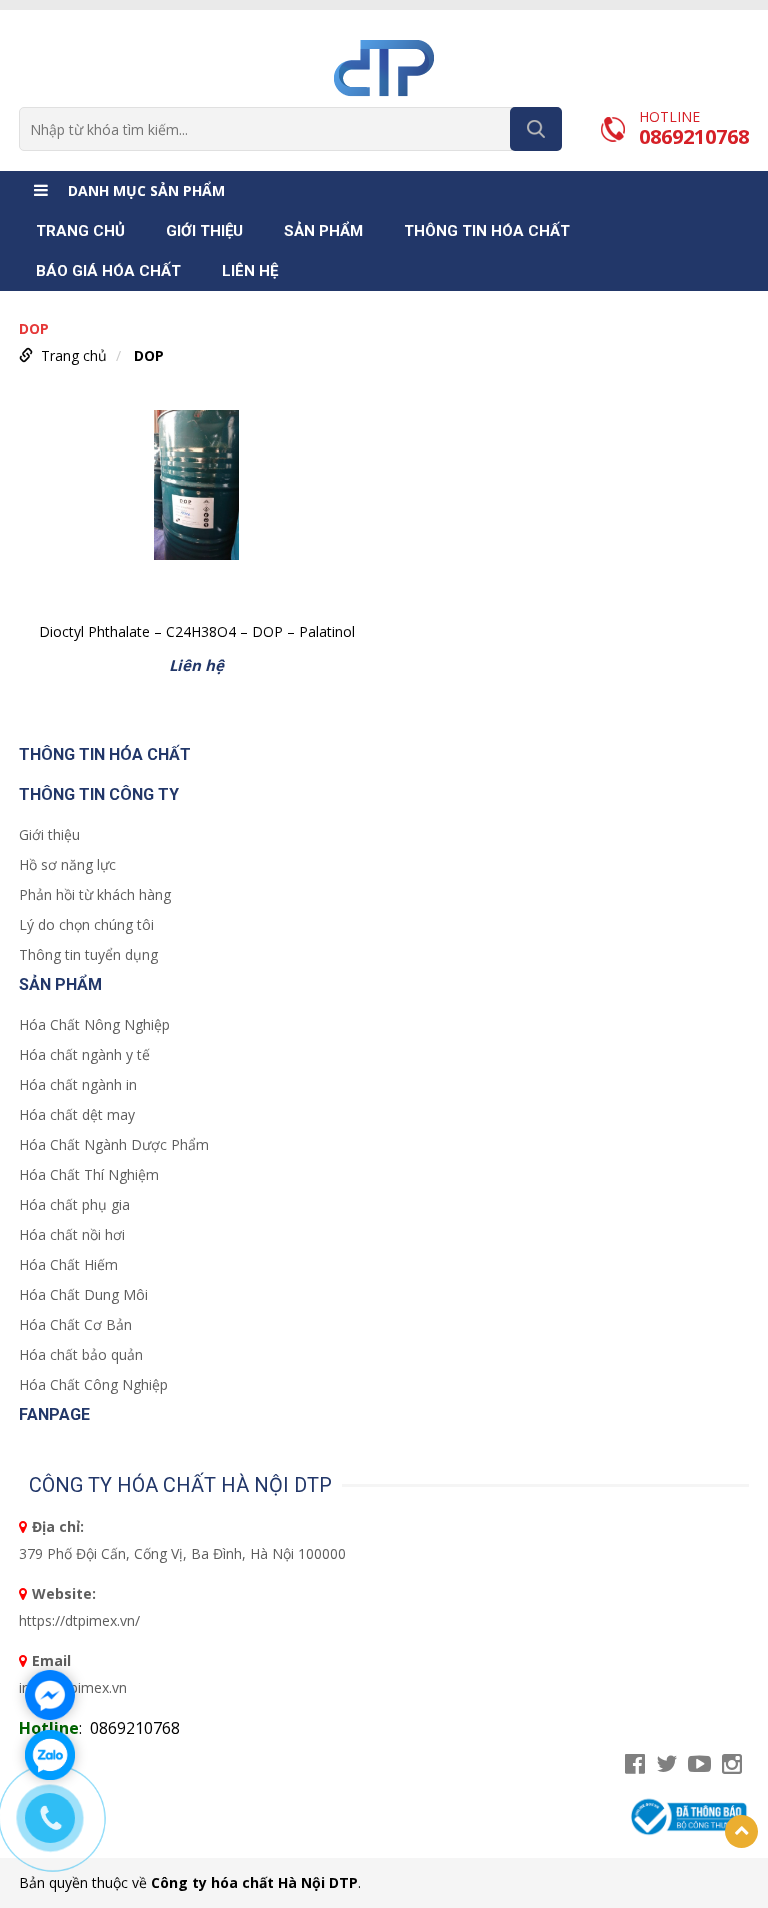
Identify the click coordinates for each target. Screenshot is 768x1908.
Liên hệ (250, 271)
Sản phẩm (323, 231)
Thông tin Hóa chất (487, 231)
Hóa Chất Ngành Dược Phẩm (114, 1144)
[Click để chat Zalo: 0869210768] (50, 1755)
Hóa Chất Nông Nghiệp (94, 1024)
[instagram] (732, 1764)
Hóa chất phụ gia (74, 1204)
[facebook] (635, 1764)
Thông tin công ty (99, 794)
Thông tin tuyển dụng (88, 954)
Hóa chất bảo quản (81, 1354)
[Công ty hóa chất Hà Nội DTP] (384, 66)
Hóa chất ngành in (78, 1084)
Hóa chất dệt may (77, 1114)
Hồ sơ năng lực (67, 864)
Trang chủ (80, 231)
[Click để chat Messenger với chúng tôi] (50, 1695)
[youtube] (699, 1764)
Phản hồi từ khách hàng (95, 894)
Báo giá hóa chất (108, 271)
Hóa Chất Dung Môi (83, 1294)
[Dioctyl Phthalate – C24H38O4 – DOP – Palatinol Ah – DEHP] (196, 510)
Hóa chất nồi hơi (72, 1234)
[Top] (741, 1831)
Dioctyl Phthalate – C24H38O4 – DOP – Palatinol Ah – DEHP (197, 633)
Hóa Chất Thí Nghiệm (89, 1174)
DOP (149, 355)
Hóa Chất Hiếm (68, 1264)
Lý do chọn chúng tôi (86, 924)
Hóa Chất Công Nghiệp (93, 1384)
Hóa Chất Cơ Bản (75, 1324)
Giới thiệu (204, 231)
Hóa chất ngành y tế (84, 1054)
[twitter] (666, 1764)
